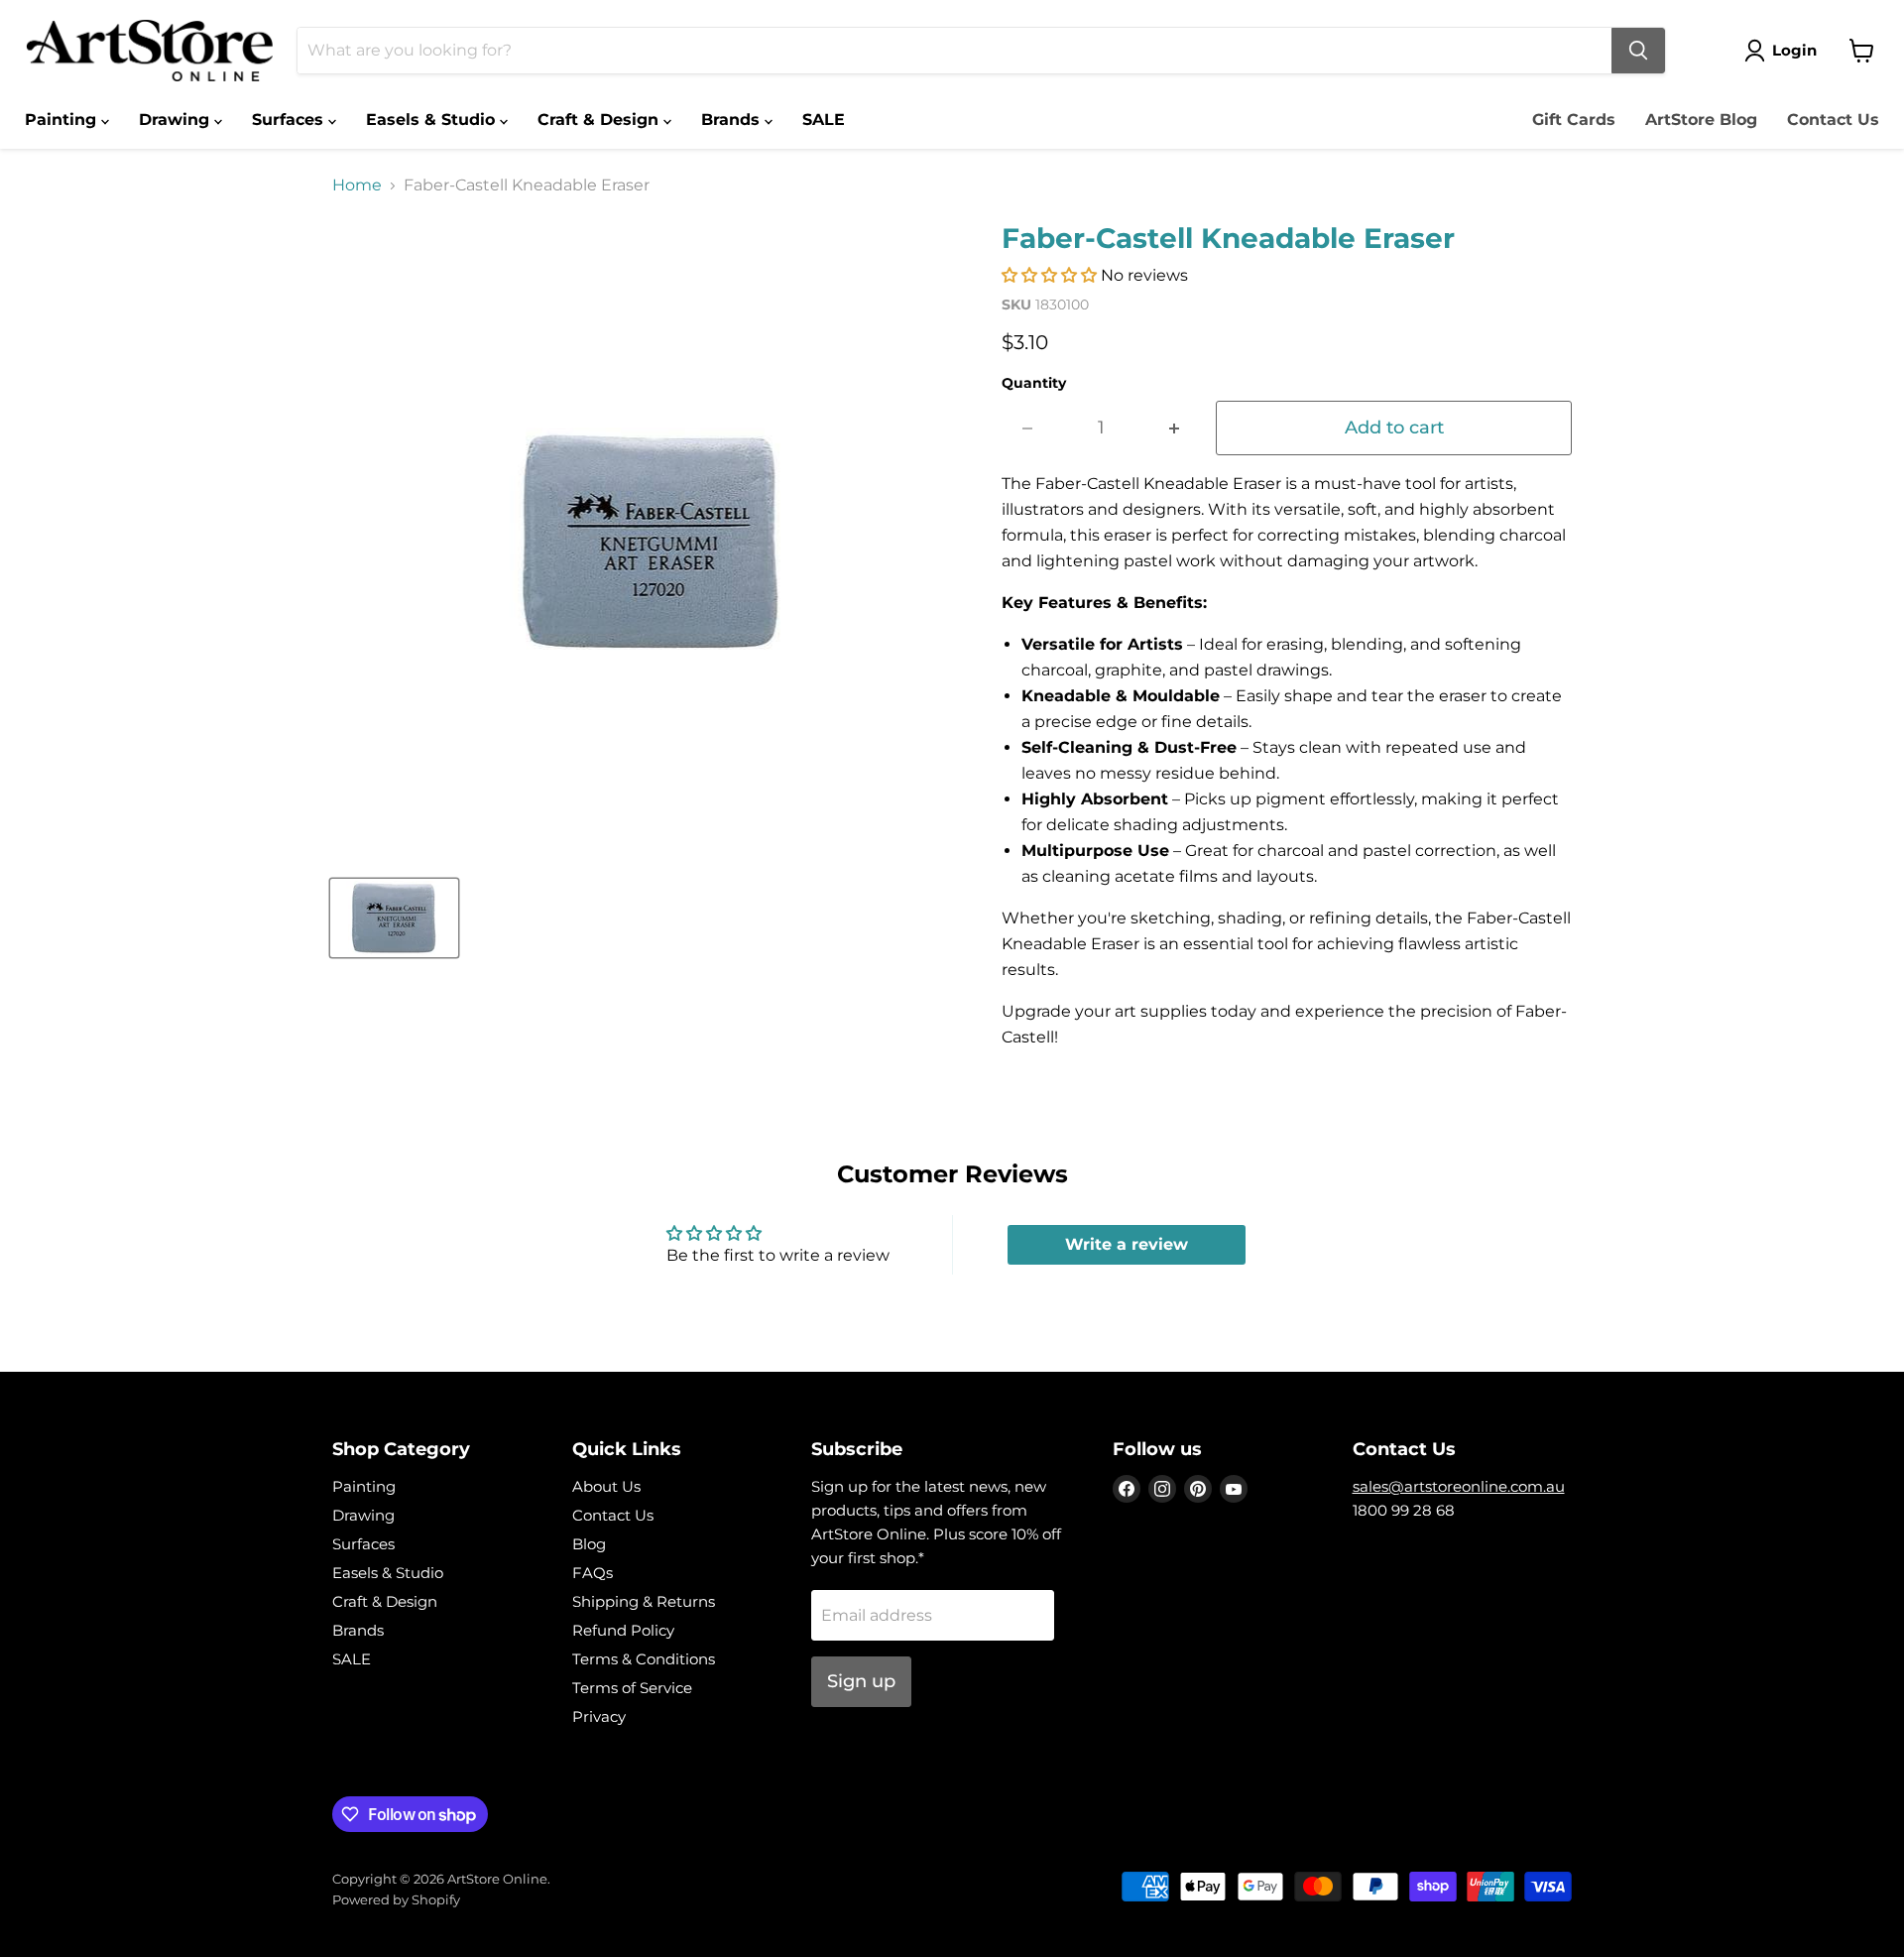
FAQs (593, 1573)
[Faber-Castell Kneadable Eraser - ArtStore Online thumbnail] (394, 918)
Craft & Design (600, 120)
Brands (733, 120)
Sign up (861, 1681)
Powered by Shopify (396, 1899)
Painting (63, 120)
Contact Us (1833, 120)
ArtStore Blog (1701, 120)
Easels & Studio (433, 120)
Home (357, 185)
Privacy (599, 1716)
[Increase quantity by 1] (1175, 428)
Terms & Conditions (644, 1659)
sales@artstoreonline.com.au (1459, 1486)
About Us (606, 1486)
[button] (1049, 275)
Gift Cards (1574, 120)
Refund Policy (623, 1630)
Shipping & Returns (644, 1601)
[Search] (1638, 51)
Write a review (1127, 1244)
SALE (824, 120)
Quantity (1034, 383)
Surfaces (290, 120)
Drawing (177, 120)
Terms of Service (632, 1688)
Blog (589, 1544)
